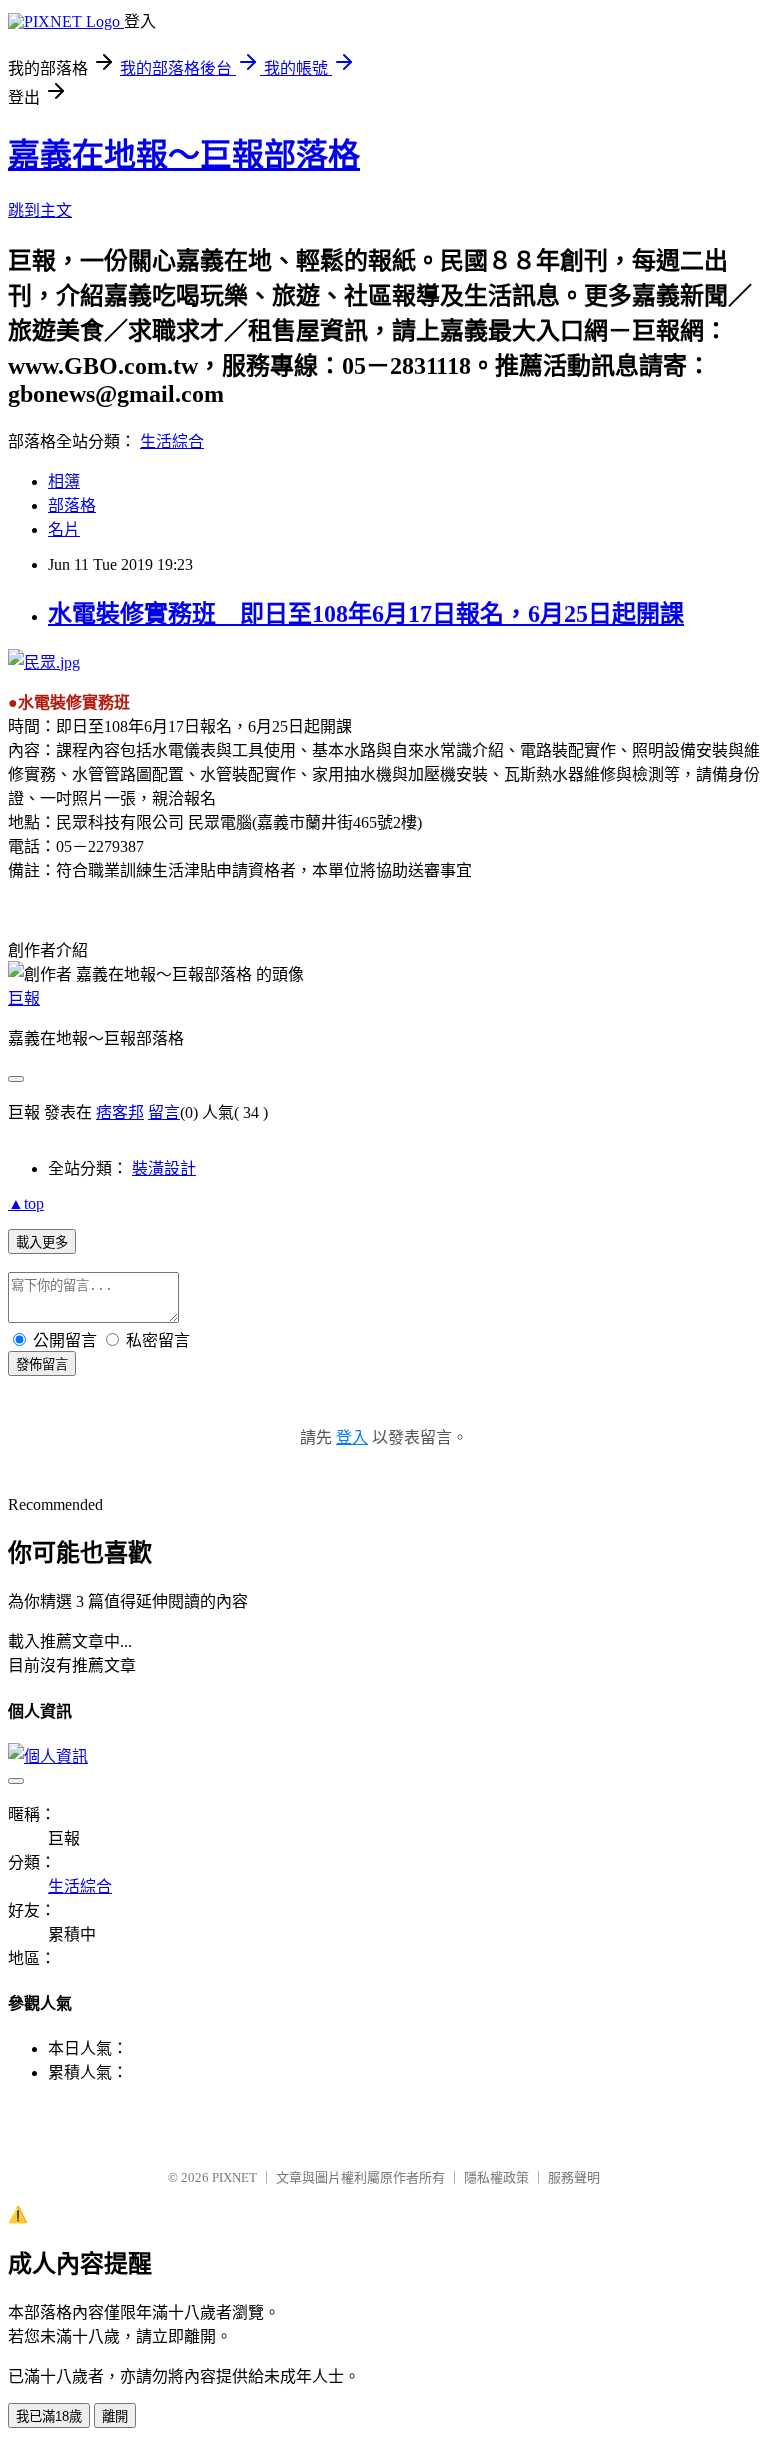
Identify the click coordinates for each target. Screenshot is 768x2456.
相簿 (64, 481)
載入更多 (42, 1242)
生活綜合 (172, 441)
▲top (26, 1203)
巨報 (24, 998)
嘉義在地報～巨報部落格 (184, 155)
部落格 (72, 505)
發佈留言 (42, 1364)
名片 (64, 529)
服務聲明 (574, 2177)
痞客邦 (120, 1112)
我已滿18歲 (49, 2416)
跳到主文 (40, 210)
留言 (164, 1112)
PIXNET (234, 2177)
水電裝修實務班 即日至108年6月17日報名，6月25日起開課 (366, 614)
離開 (115, 2416)
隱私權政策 (496, 2177)
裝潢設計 (164, 1168)
